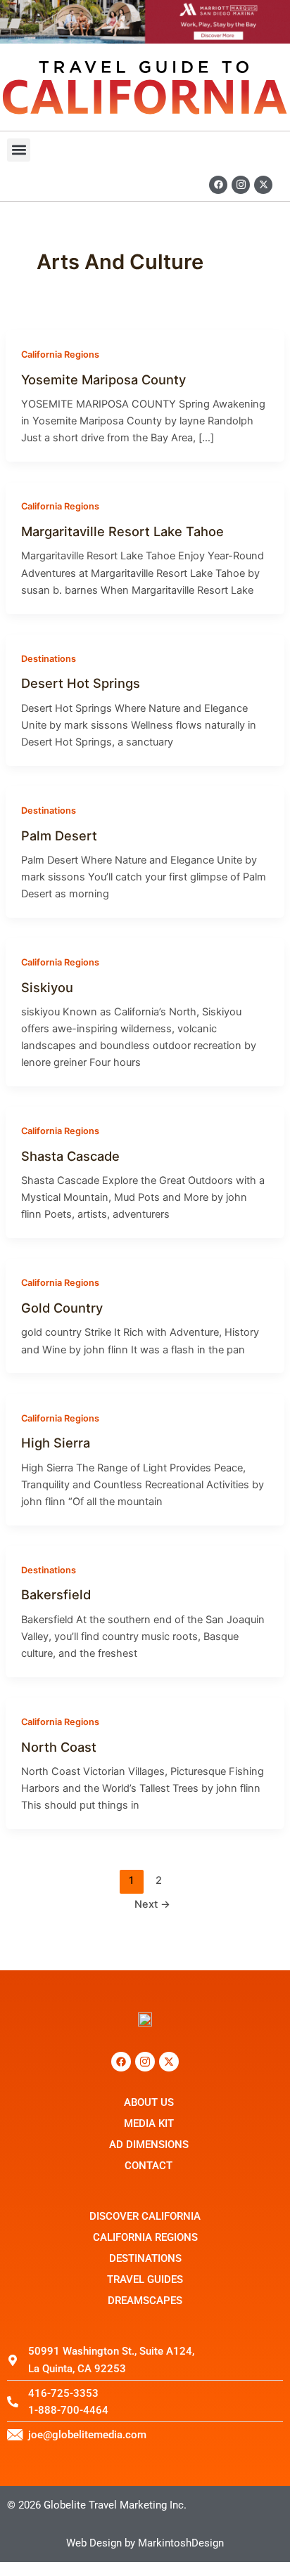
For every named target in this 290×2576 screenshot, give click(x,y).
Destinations (49, 659)
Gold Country (62, 1308)
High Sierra (56, 1443)
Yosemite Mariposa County (103, 379)
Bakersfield (56, 1594)
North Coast (59, 1747)
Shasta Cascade (70, 1156)
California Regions (60, 354)
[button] (19, 150)
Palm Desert (59, 835)
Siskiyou (47, 987)
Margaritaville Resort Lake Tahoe (122, 531)
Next (152, 1904)
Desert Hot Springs (81, 683)
